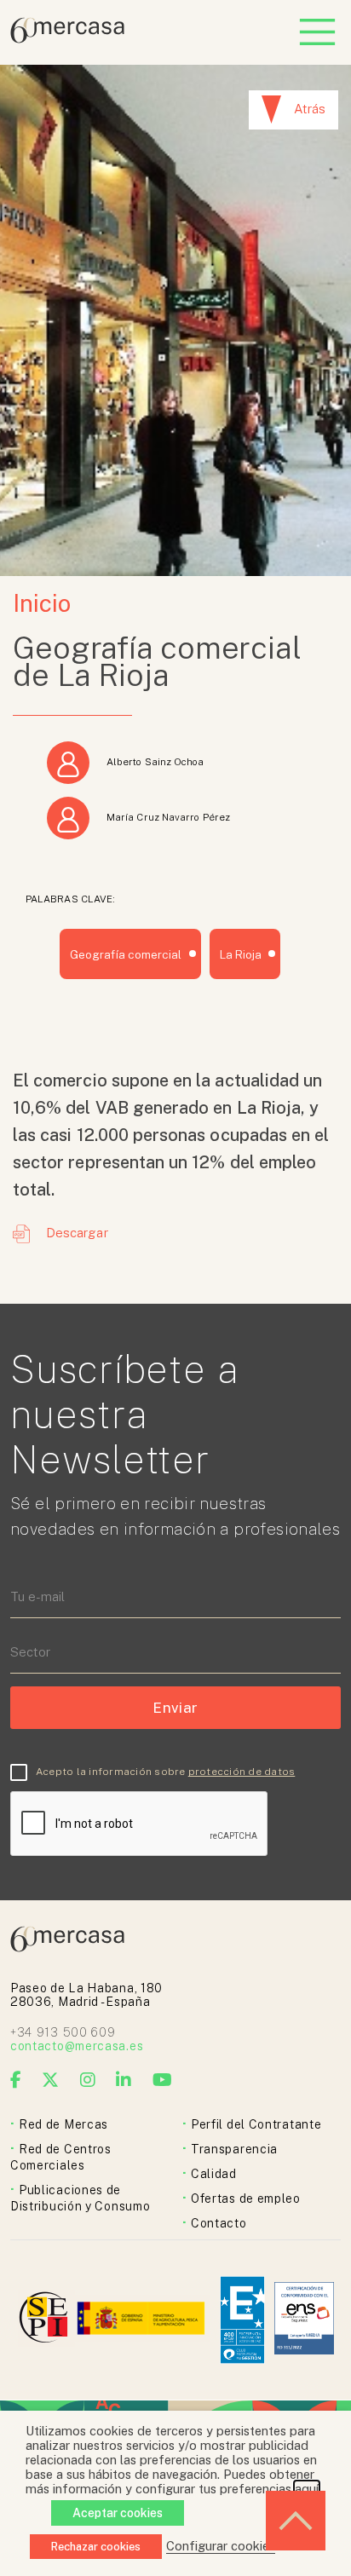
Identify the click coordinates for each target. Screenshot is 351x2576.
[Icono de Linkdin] (124, 2080)
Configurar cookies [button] (221, 2546)
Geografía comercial (126, 954)
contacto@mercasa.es (77, 2046)
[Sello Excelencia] (242, 2320)
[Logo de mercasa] (46, 2320)
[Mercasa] (67, 39)
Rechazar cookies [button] (96, 2547)
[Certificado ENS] (304, 2320)
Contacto (219, 2223)
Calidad (214, 2174)
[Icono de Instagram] (88, 2080)
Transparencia (234, 2149)
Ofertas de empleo (246, 2199)
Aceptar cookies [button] (118, 2513)
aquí (307, 2489)
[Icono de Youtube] (163, 2080)
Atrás (310, 109)
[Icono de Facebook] (16, 2080)
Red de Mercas (63, 2124)
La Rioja (241, 954)
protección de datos (242, 1772)
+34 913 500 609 (63, 2032)
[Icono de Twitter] (51, 2080)
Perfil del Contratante (256, 2124)
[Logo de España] (143, 2320)
